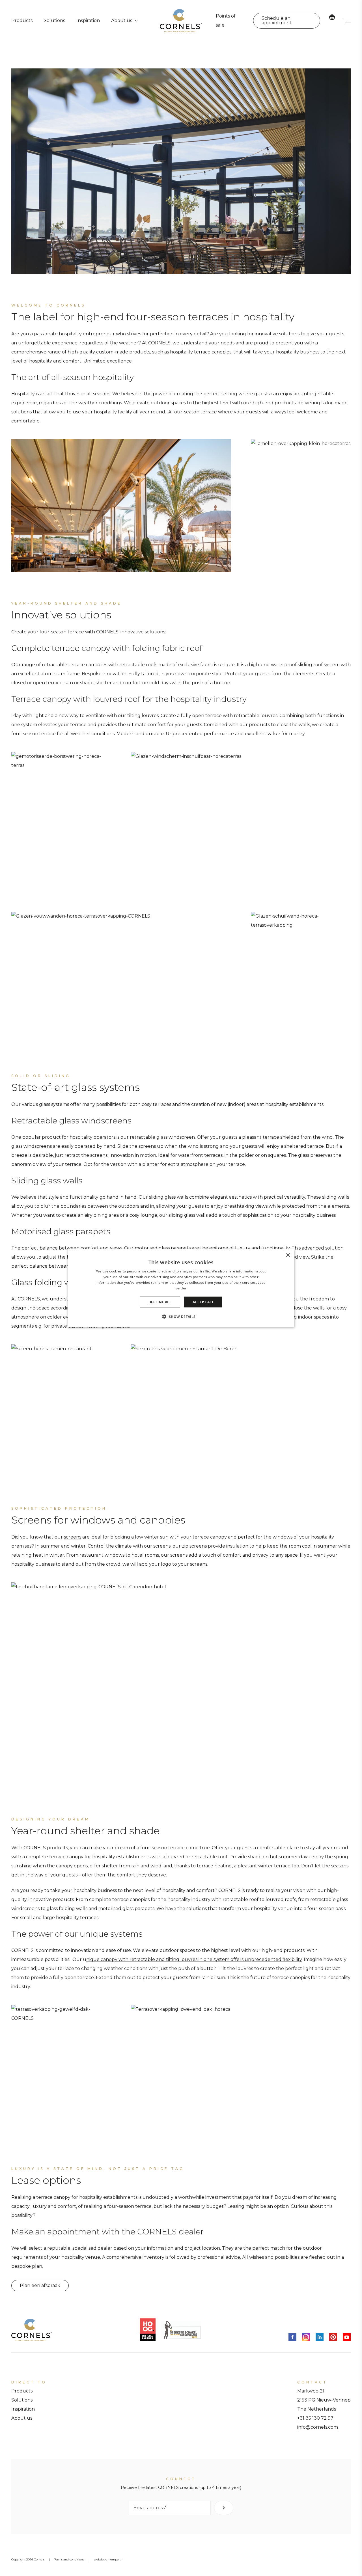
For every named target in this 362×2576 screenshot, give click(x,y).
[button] (181, 1316)
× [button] (288, 1255)
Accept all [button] (203, 1302)
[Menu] (347, 21)
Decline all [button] (160, 1302)
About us (122, 21)
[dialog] (181, 1288)
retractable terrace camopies (74, 665)
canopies (300, 1978)
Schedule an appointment (277, 21)
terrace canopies (212, 352)
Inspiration (88, 21)
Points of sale (226, 21)
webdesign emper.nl (109, 2559)
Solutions (54, 21)
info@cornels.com (318, 2427)
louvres (150, 716)
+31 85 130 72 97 (315, 2418)
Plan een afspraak (40, 2285)
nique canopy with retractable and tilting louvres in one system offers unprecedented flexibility (194, 1959)
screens (73, 1537)
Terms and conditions (69, 2559)
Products (22, 21)
